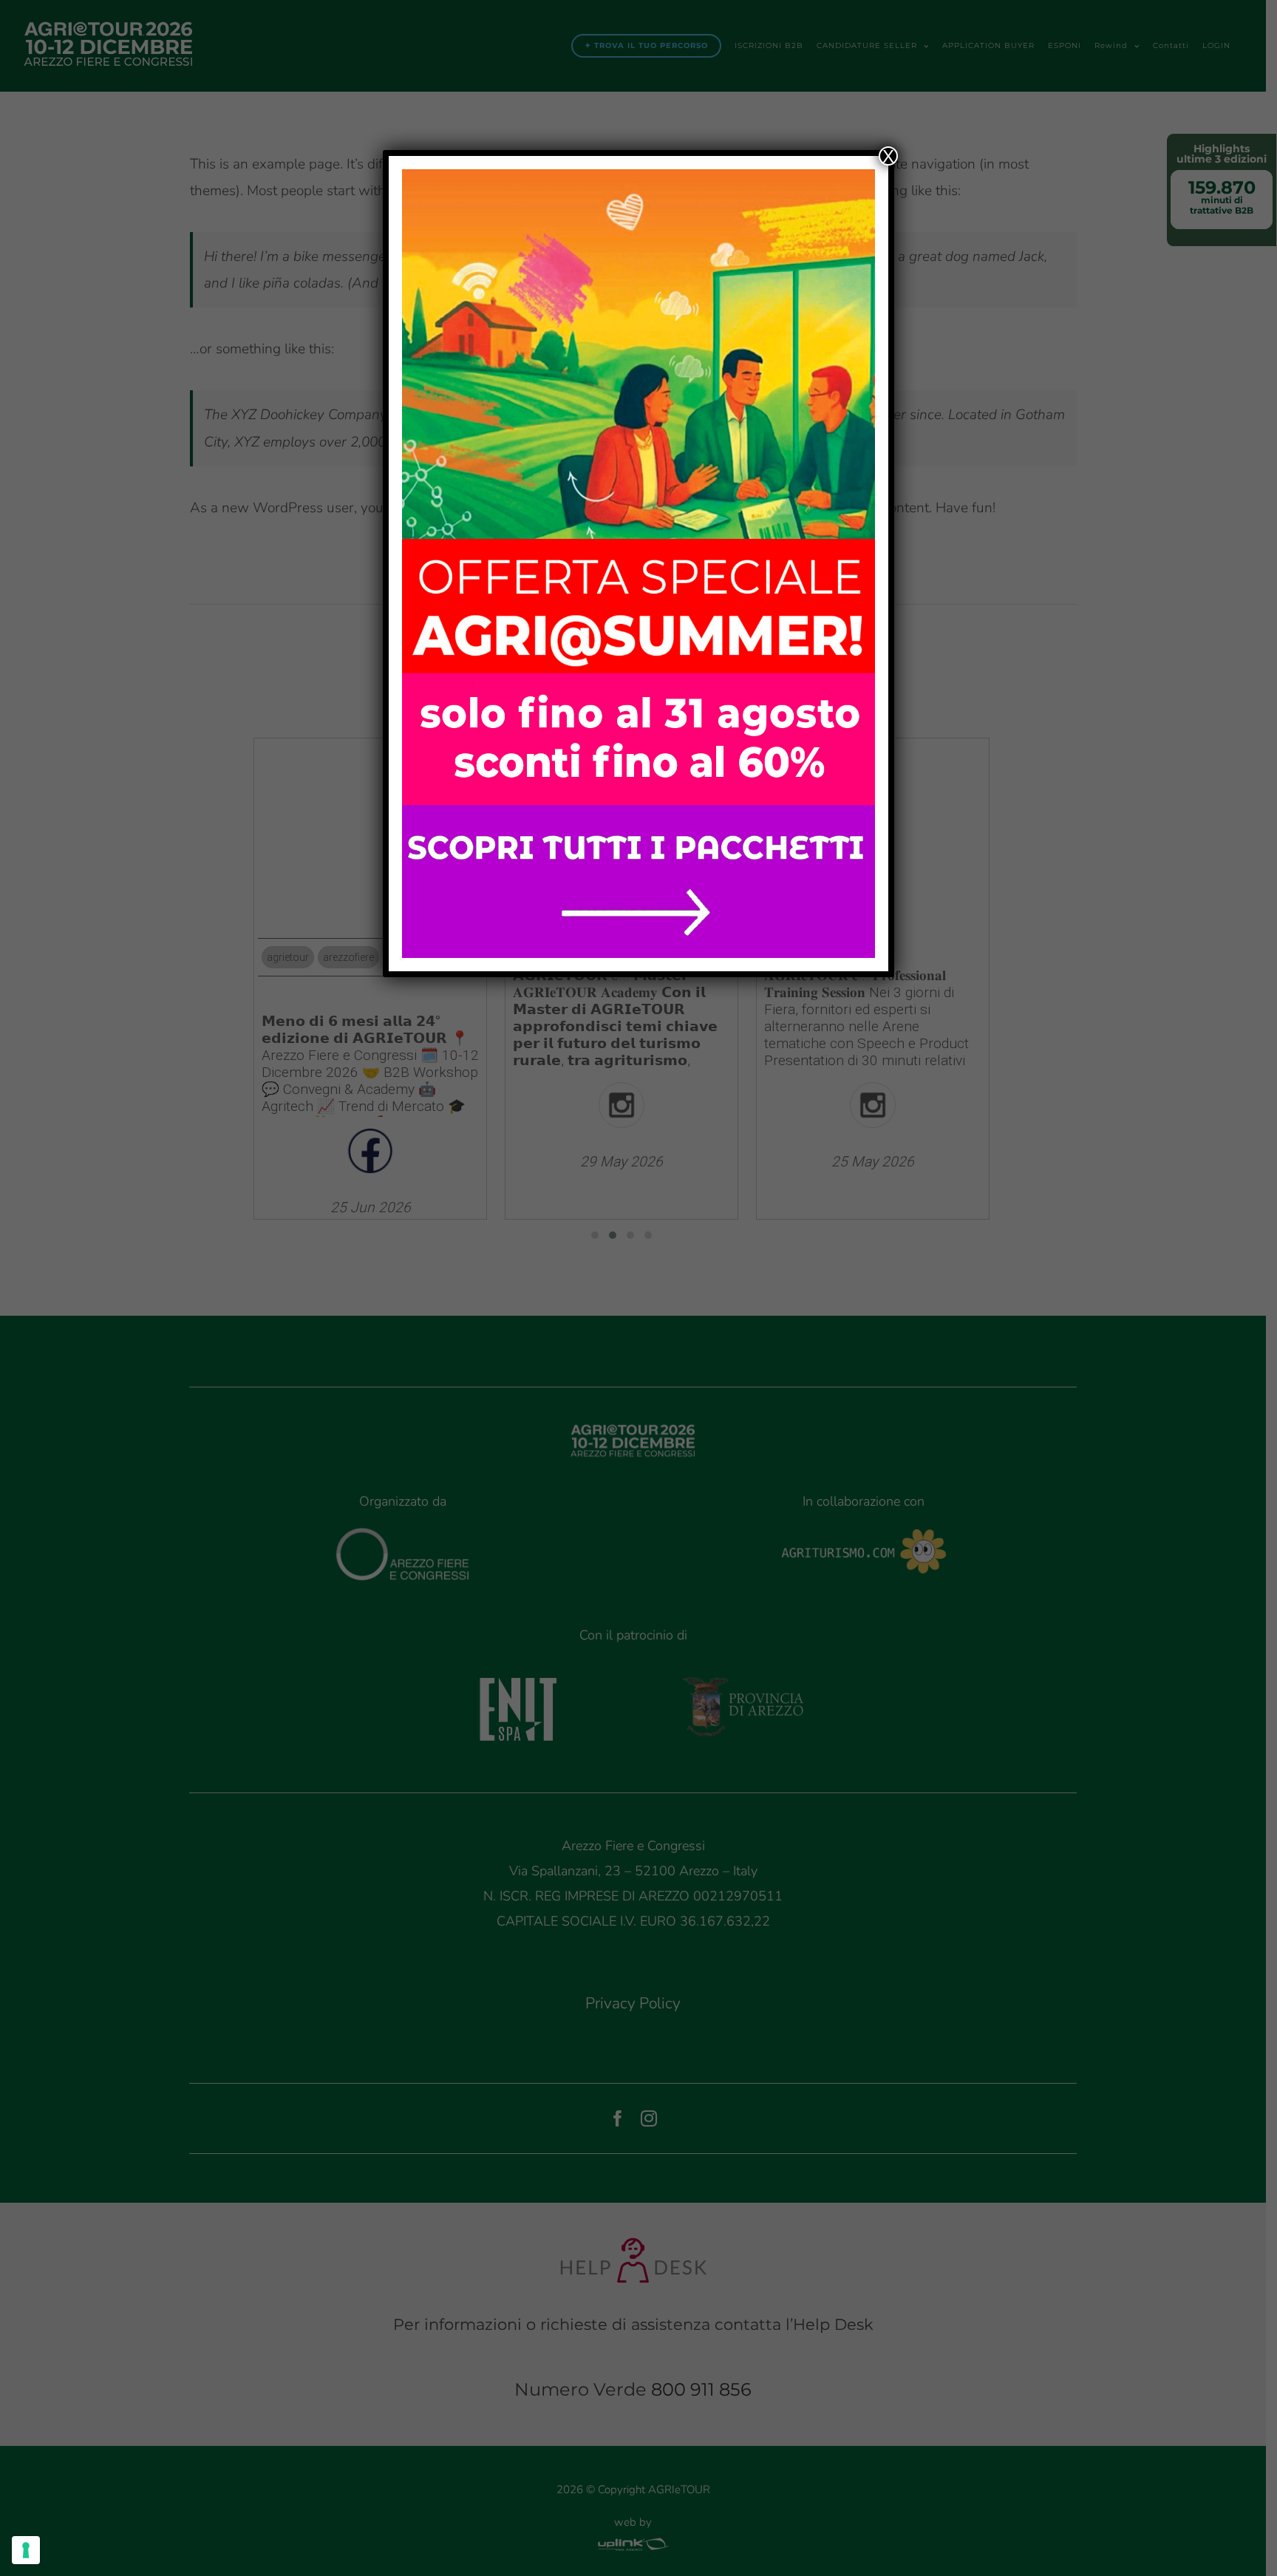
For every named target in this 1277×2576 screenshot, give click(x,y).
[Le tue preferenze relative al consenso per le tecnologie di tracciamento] (26, 2550)
